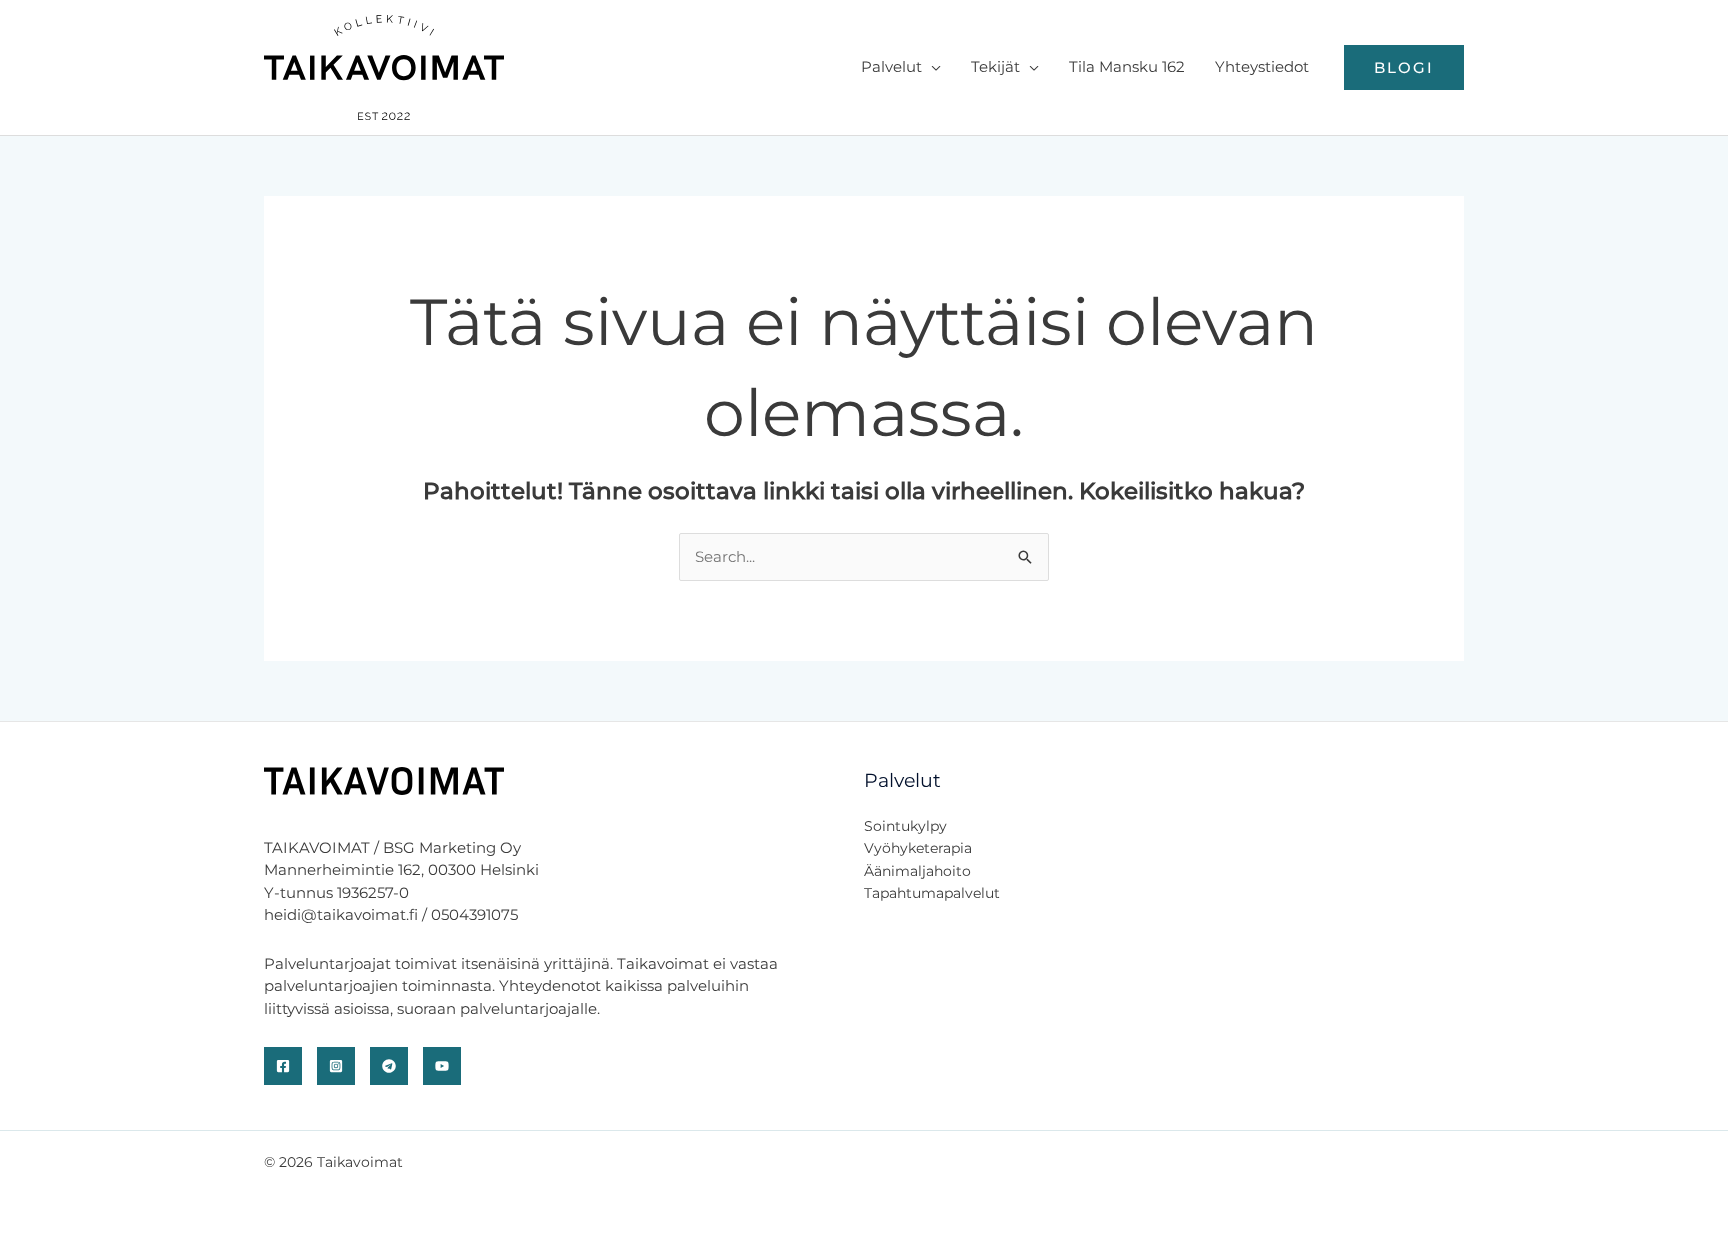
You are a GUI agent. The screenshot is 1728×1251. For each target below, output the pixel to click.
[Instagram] (336, 1066)
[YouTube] (442, 1066)
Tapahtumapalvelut (932, 893)
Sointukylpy (905, 826)
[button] (1404, 67)
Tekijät (995, 66)
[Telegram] (389, 1066)
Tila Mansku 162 (1127, 66)
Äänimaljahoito (917, 871)
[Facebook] (283, 1066)
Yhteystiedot (1262, 66)
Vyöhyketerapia (918, 848)
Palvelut (891, 66)
